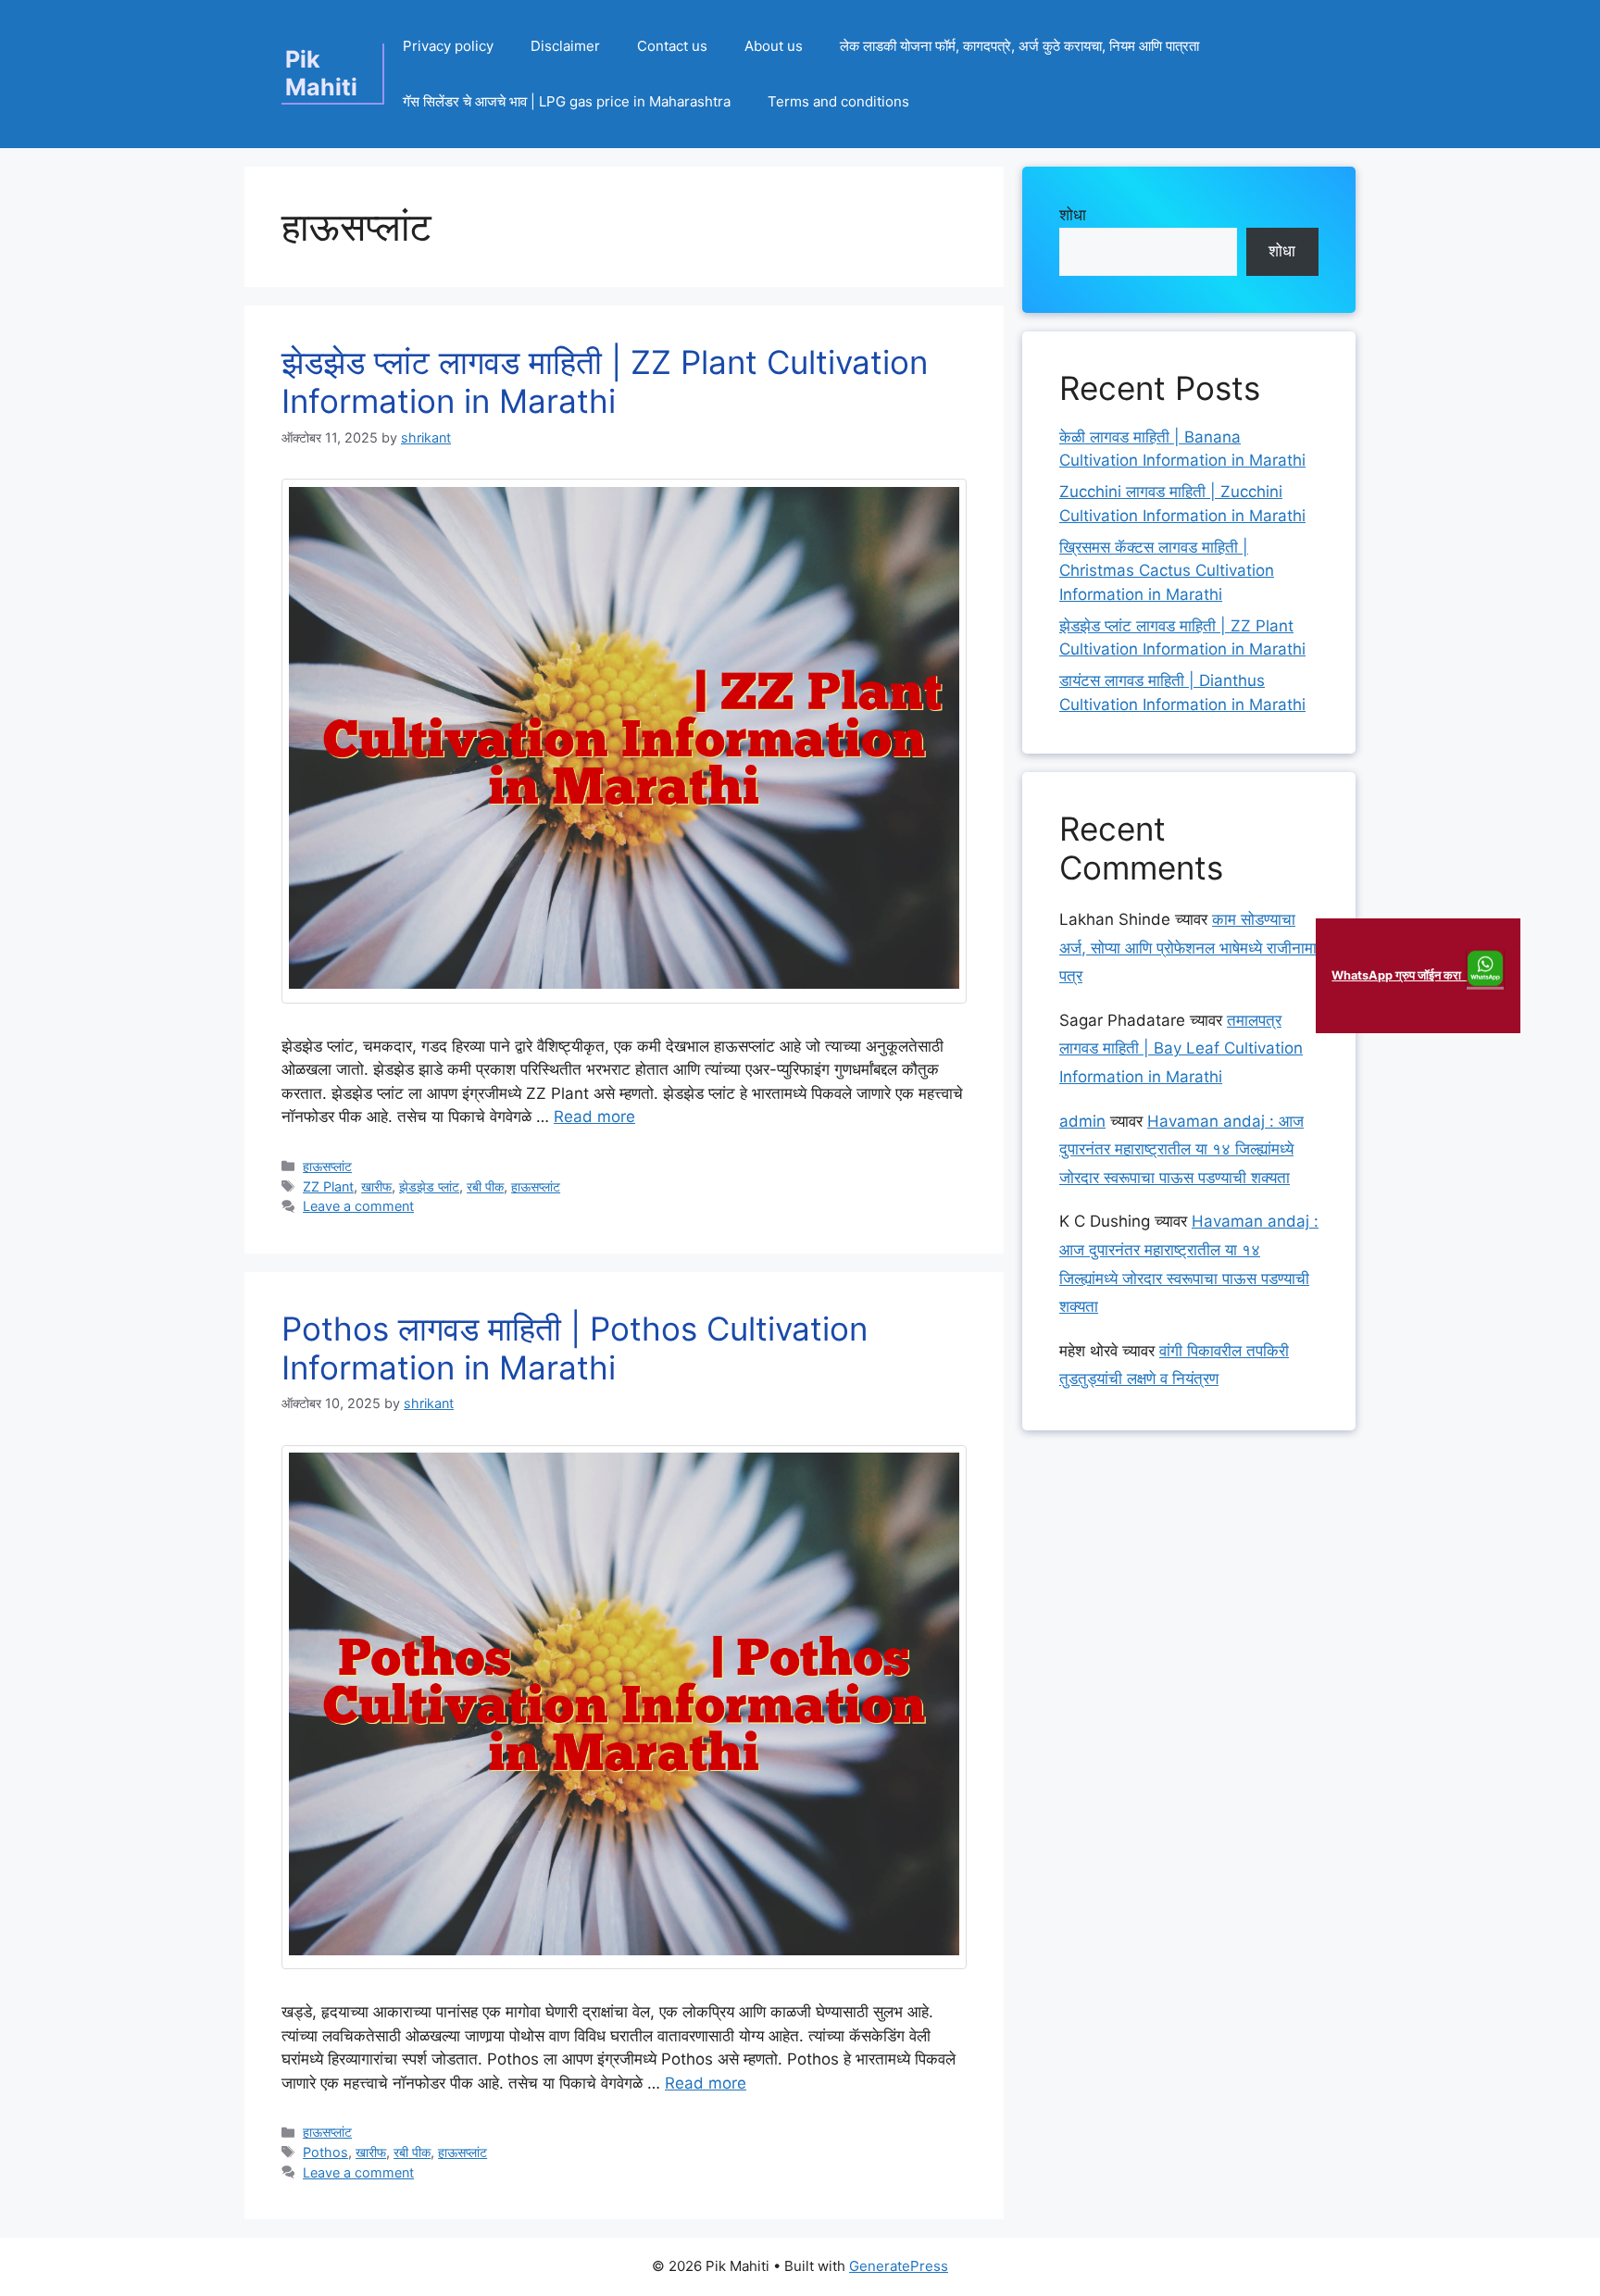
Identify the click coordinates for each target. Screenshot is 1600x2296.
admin (1082, 1121)
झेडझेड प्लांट (429, 1186)
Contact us (672, 46)
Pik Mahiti (321, 73)
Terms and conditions (838, 101)
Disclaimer (565, 46)
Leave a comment (358, 1206)
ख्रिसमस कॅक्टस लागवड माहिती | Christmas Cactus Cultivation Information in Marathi (1167, 571)
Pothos (325, 2152)
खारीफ (376, 1186)
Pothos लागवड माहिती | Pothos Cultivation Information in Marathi (575, 1348)
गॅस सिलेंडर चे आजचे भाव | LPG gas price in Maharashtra (567, 101)
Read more (594, 1117)
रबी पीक (485, 1186)
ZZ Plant (328, 1186)
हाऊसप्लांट (327, 1166)
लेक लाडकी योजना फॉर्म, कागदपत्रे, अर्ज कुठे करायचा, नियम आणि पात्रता (1019, 46)
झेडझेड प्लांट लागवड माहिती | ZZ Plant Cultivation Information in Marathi (605, 381)
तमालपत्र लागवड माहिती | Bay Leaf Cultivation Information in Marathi (1181, 1048)
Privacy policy (448, 46)
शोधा (1073, 215)
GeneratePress (899, 2266)
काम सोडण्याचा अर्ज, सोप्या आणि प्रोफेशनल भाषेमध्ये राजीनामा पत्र (1188, 948)
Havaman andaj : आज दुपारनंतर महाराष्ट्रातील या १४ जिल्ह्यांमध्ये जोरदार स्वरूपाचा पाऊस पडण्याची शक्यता (1181, 1149)
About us (774, 46)
